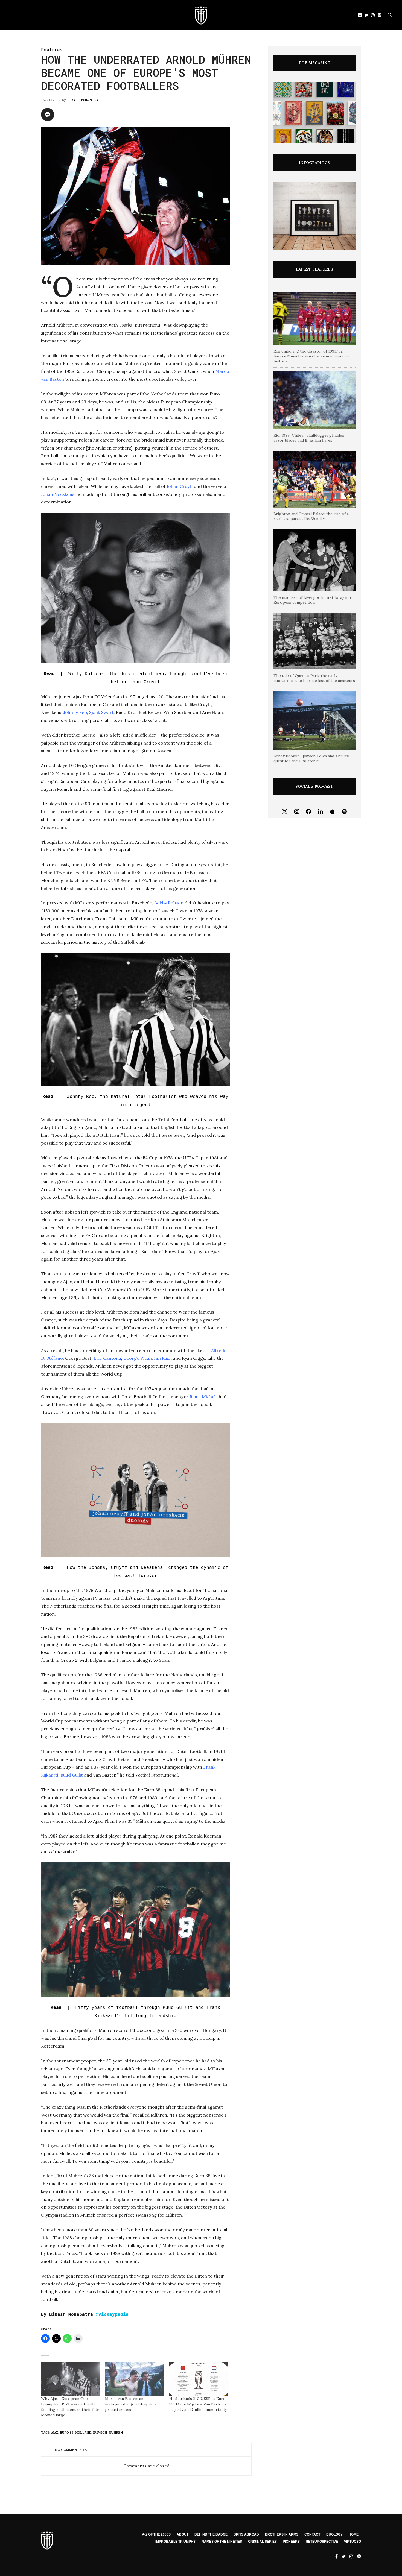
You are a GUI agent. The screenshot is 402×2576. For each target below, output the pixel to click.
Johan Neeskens (58, 494)
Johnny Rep (75, 712)
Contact (312, 2534)
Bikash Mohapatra (83, 100)
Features (52, 50)
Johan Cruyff (180, 486)
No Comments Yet (72, 2450)
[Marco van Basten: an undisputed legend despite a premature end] (134, 2379)
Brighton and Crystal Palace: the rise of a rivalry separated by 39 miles (311, 516)
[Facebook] (308, 812)
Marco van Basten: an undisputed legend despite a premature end (131, 2404)
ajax (55, 2433)
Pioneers (291, 2542)
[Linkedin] (321, 812)
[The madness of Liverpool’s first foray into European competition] (314, 560)
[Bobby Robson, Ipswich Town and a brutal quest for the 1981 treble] (314, 720)
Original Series (262, 2542)
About (183, 2534)
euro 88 (67, 2433)
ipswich (100, 2433)
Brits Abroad (246, 2534)
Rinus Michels (204, 1397)
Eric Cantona (107, 1358)
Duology (334, 2534)
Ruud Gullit (72, 1775)
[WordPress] (333, 812)
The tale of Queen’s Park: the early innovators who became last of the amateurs (314, 678)
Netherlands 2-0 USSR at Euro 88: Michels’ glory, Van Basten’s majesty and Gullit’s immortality (198, 2404)
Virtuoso (353, 2542)
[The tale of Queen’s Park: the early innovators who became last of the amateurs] (314, 641)
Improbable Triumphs (175, 2542)
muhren (116, 2433)
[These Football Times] (201, 15)
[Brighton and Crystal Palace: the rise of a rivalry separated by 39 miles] (314, 479)
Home (354, 2534)
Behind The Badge (211, 2534)
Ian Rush (163, 1358)
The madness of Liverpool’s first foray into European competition (313, 600)
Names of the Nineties (222, 2542)
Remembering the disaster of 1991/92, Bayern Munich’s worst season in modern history (311, 356)
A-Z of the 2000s (156, 2534)
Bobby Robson (169, 903)
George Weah (138, 1358)
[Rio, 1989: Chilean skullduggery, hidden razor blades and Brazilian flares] (314, 400)
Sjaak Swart (101, 712)
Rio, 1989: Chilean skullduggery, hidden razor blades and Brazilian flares (309, 438)
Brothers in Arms (282, 2534)
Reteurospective (322, 2542)
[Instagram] (297, 812)
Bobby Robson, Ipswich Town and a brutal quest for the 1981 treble (311, 758)
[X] (285, 812)
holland (83, 2433)
